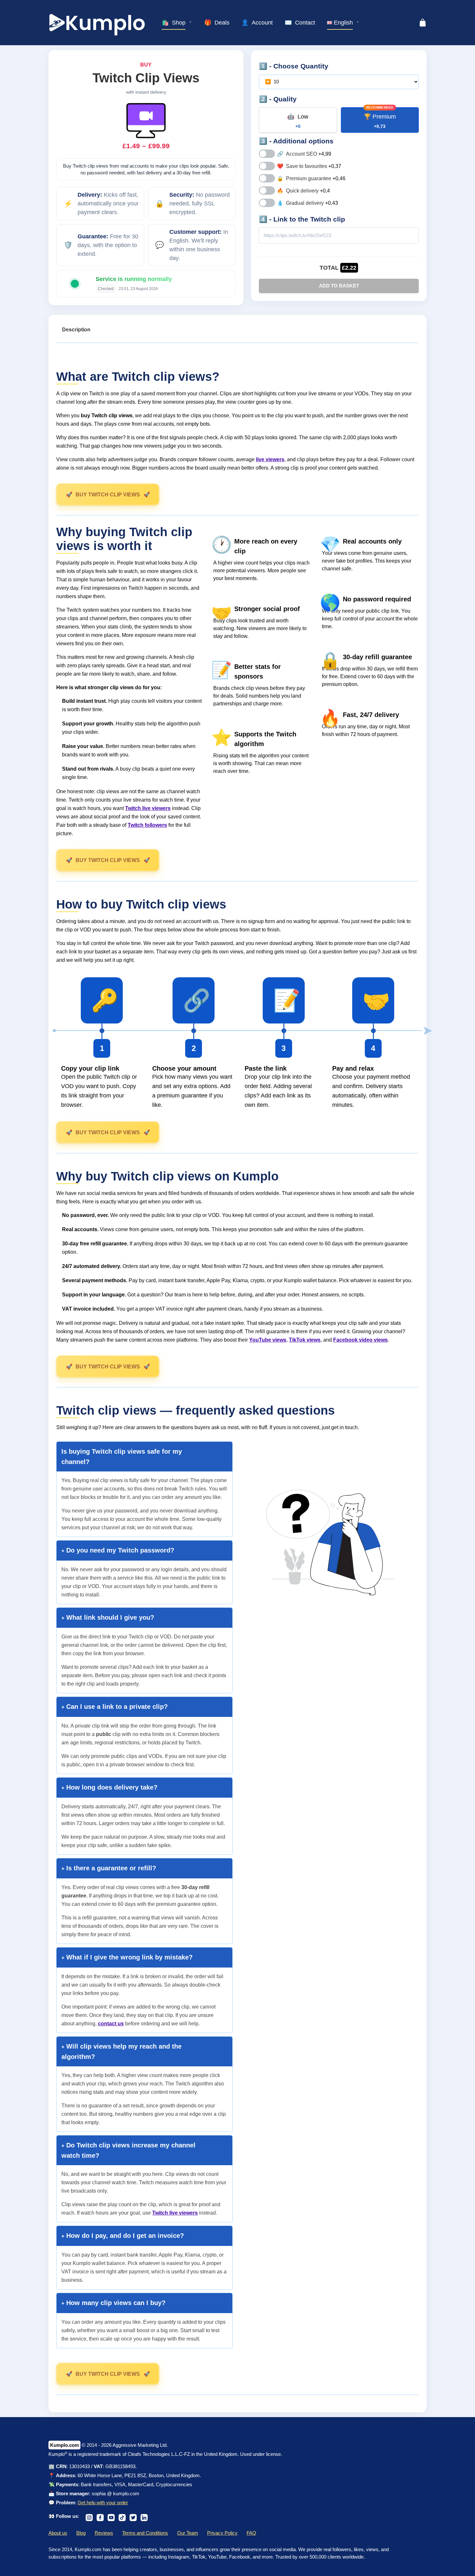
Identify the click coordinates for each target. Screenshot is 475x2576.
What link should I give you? (109, 1617)
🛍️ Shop (174, 23)
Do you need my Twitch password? (119, 1550)
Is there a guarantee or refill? (110, 1868)
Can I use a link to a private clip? (116, 1707)
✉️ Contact (300, 23)
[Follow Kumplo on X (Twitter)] (133, 2516)
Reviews (104, 2533)
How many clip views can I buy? (115, 2303)
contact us (111, 2024)
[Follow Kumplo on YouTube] (111, 2516)
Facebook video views (360, 1340)
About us (58, 2533)
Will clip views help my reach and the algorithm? (121, 2051)
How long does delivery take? (111, 1787)
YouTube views (268, 1340)
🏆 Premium (380, 121)
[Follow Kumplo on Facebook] (100, 2516)
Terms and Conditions (145, 2533)
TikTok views (305, 1340)
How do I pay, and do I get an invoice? (124, 2236)
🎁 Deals (217, 23)
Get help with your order (103, 2503)
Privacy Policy (222, 2533)
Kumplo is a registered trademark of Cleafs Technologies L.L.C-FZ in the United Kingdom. (144, 2454)
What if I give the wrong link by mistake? (128, 1957)
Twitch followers (147, 825)
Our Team (188, 2533)
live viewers (270, 459)
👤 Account (257, 23)
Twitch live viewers (148, 808)
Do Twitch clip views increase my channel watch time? (128, 2150)
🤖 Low (298, 121)
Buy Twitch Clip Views (108, 495)
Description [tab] (76, 330)
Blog (81, 2533)
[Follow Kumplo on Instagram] (89, 2516)
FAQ (251, 2533)
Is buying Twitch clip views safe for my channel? (122, 1457)
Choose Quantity (301, 66)
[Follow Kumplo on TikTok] (122, 2516)
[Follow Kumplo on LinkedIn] (144, 2516)
